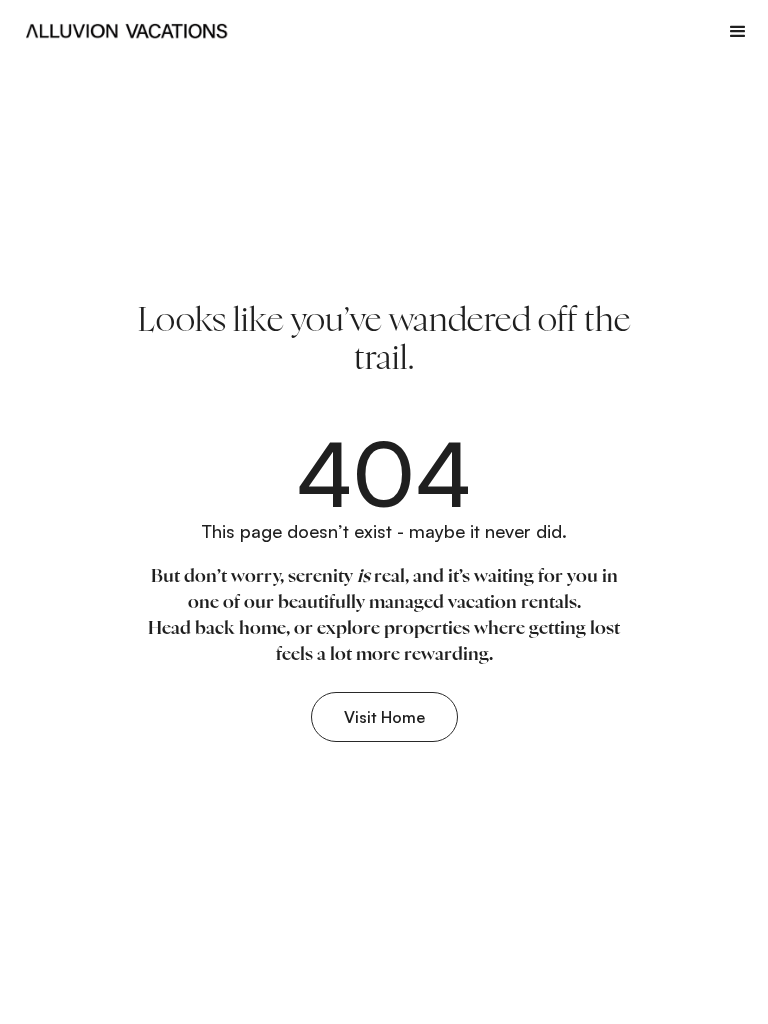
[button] (738, 31)
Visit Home (384, 717)
